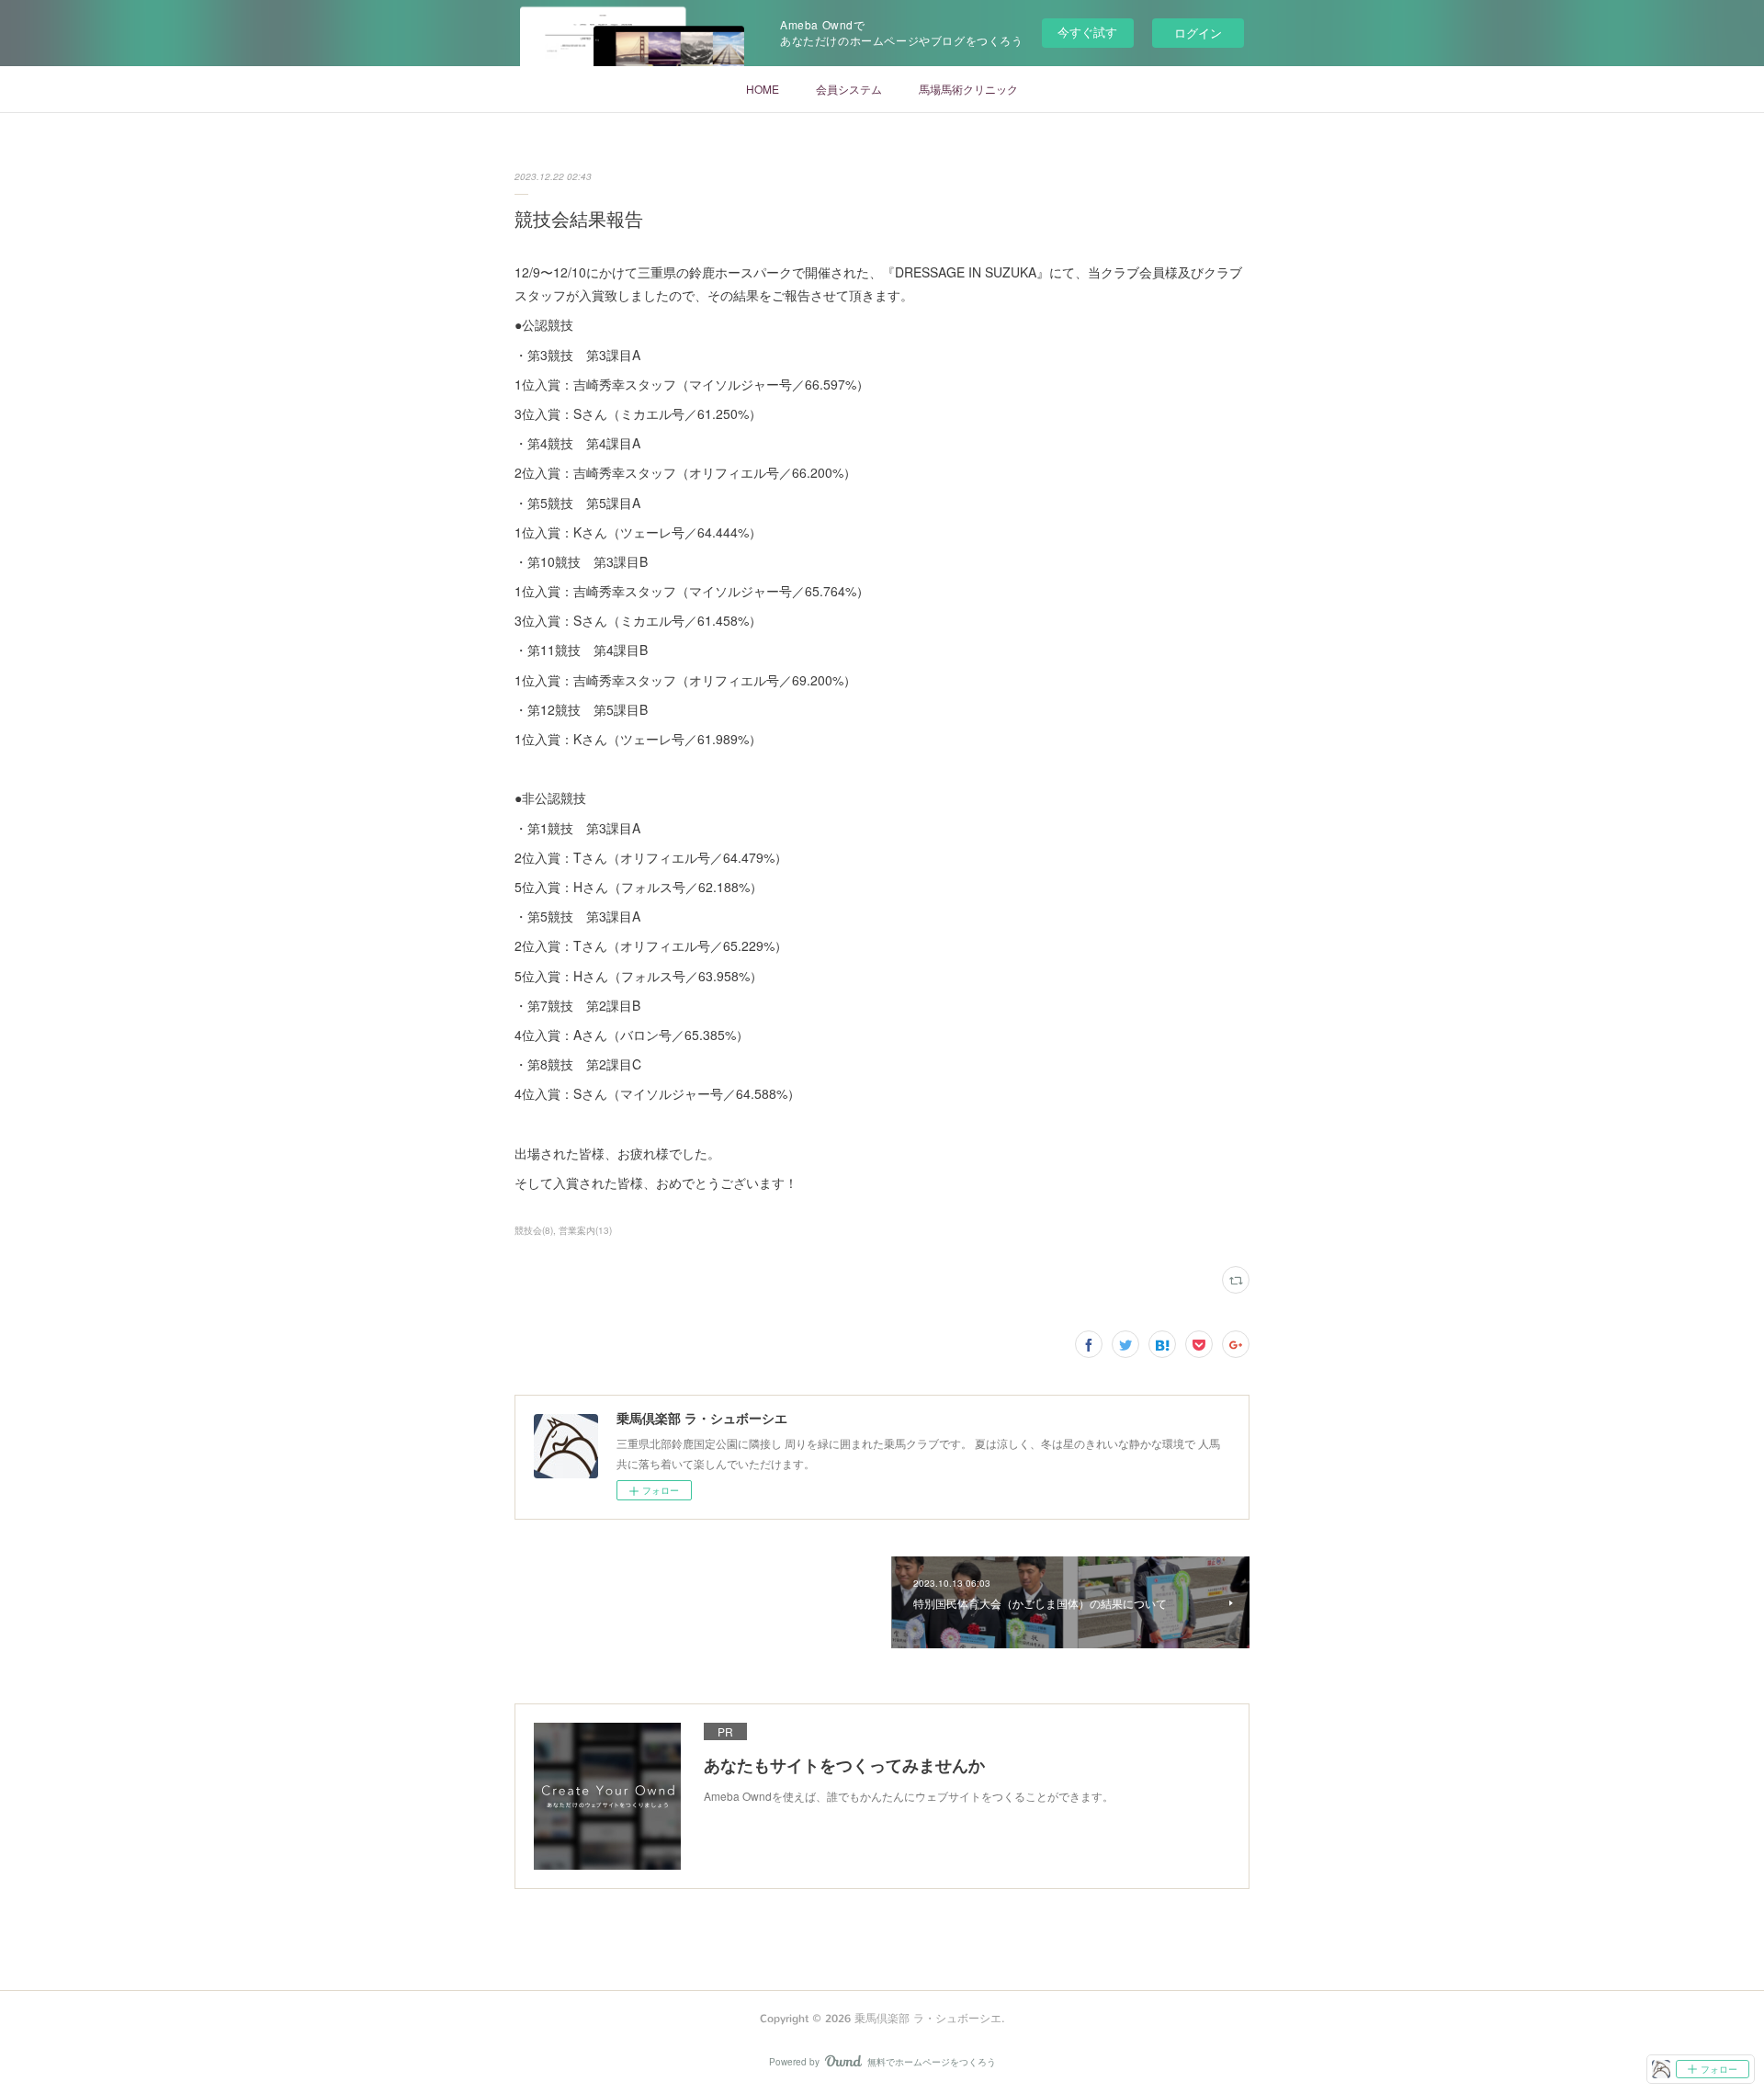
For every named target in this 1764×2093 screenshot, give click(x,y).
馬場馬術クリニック (968, 89)
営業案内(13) (585, 1230)
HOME (763, 89)
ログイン (1198, 33)
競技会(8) (534, 1230)
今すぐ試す (1087, 32)
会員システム (849, 89)
